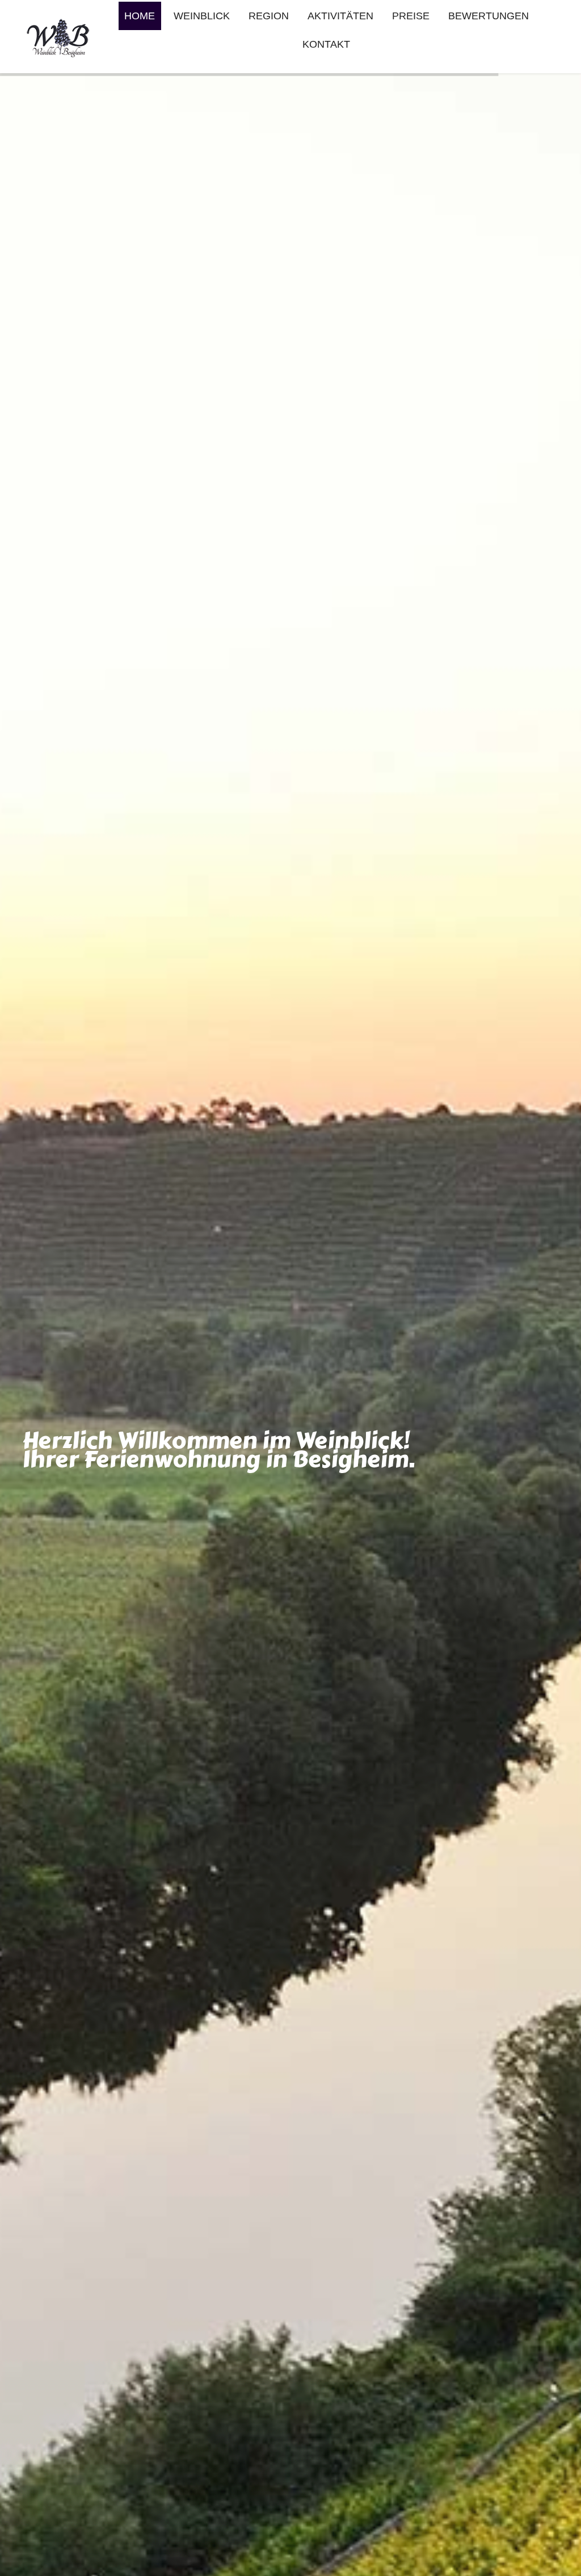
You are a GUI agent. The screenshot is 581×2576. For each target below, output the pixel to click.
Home (140, 16)
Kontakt (326, 44)
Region (269, 16)
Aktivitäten (340, 16)
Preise (411, 16)
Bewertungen (489, 16)
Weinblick (202, 16)
